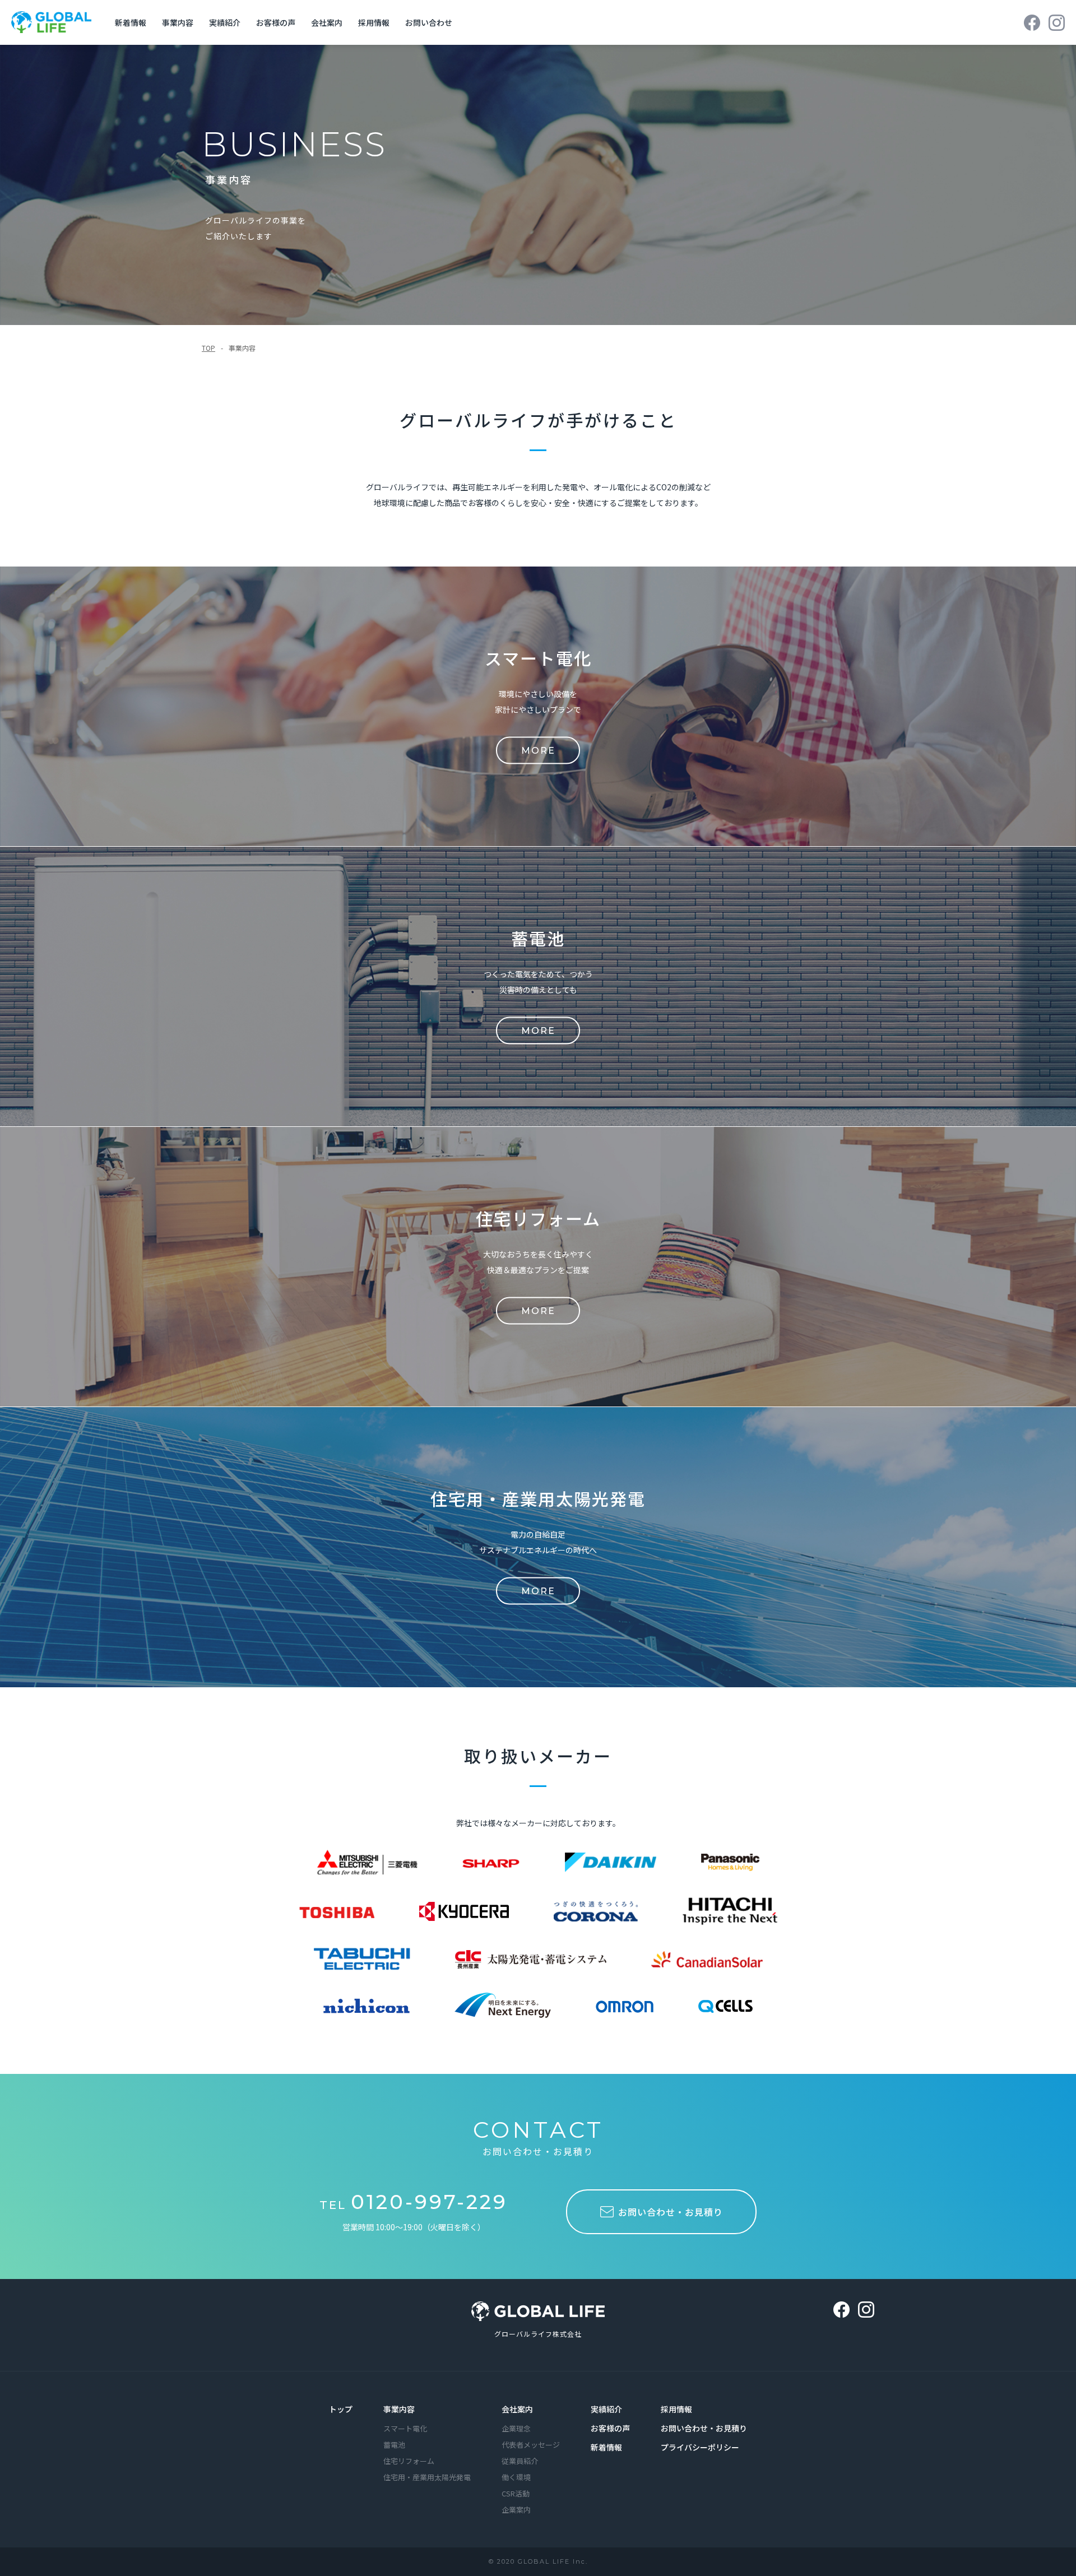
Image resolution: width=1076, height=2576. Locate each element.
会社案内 (327, 22)
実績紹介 (225, 22)
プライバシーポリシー (700, 2447)
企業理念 (516, 2428)
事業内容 (178, 22)
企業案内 (516, 2510)
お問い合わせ (429, 22)
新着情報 (131, 22)
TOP (208, 348)
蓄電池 (394, 2445)
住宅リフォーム (409, 2461)
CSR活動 (516, 2493)
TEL (414, 2205)
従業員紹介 (520, 2461)
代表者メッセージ (531, 2445)
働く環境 (516, 2477)
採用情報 (374, 22)
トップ (341, 2409)
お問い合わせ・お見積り (704, 2428)
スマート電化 (405, 2428)
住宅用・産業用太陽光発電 (427, 2477)
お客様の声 (276, 22)
